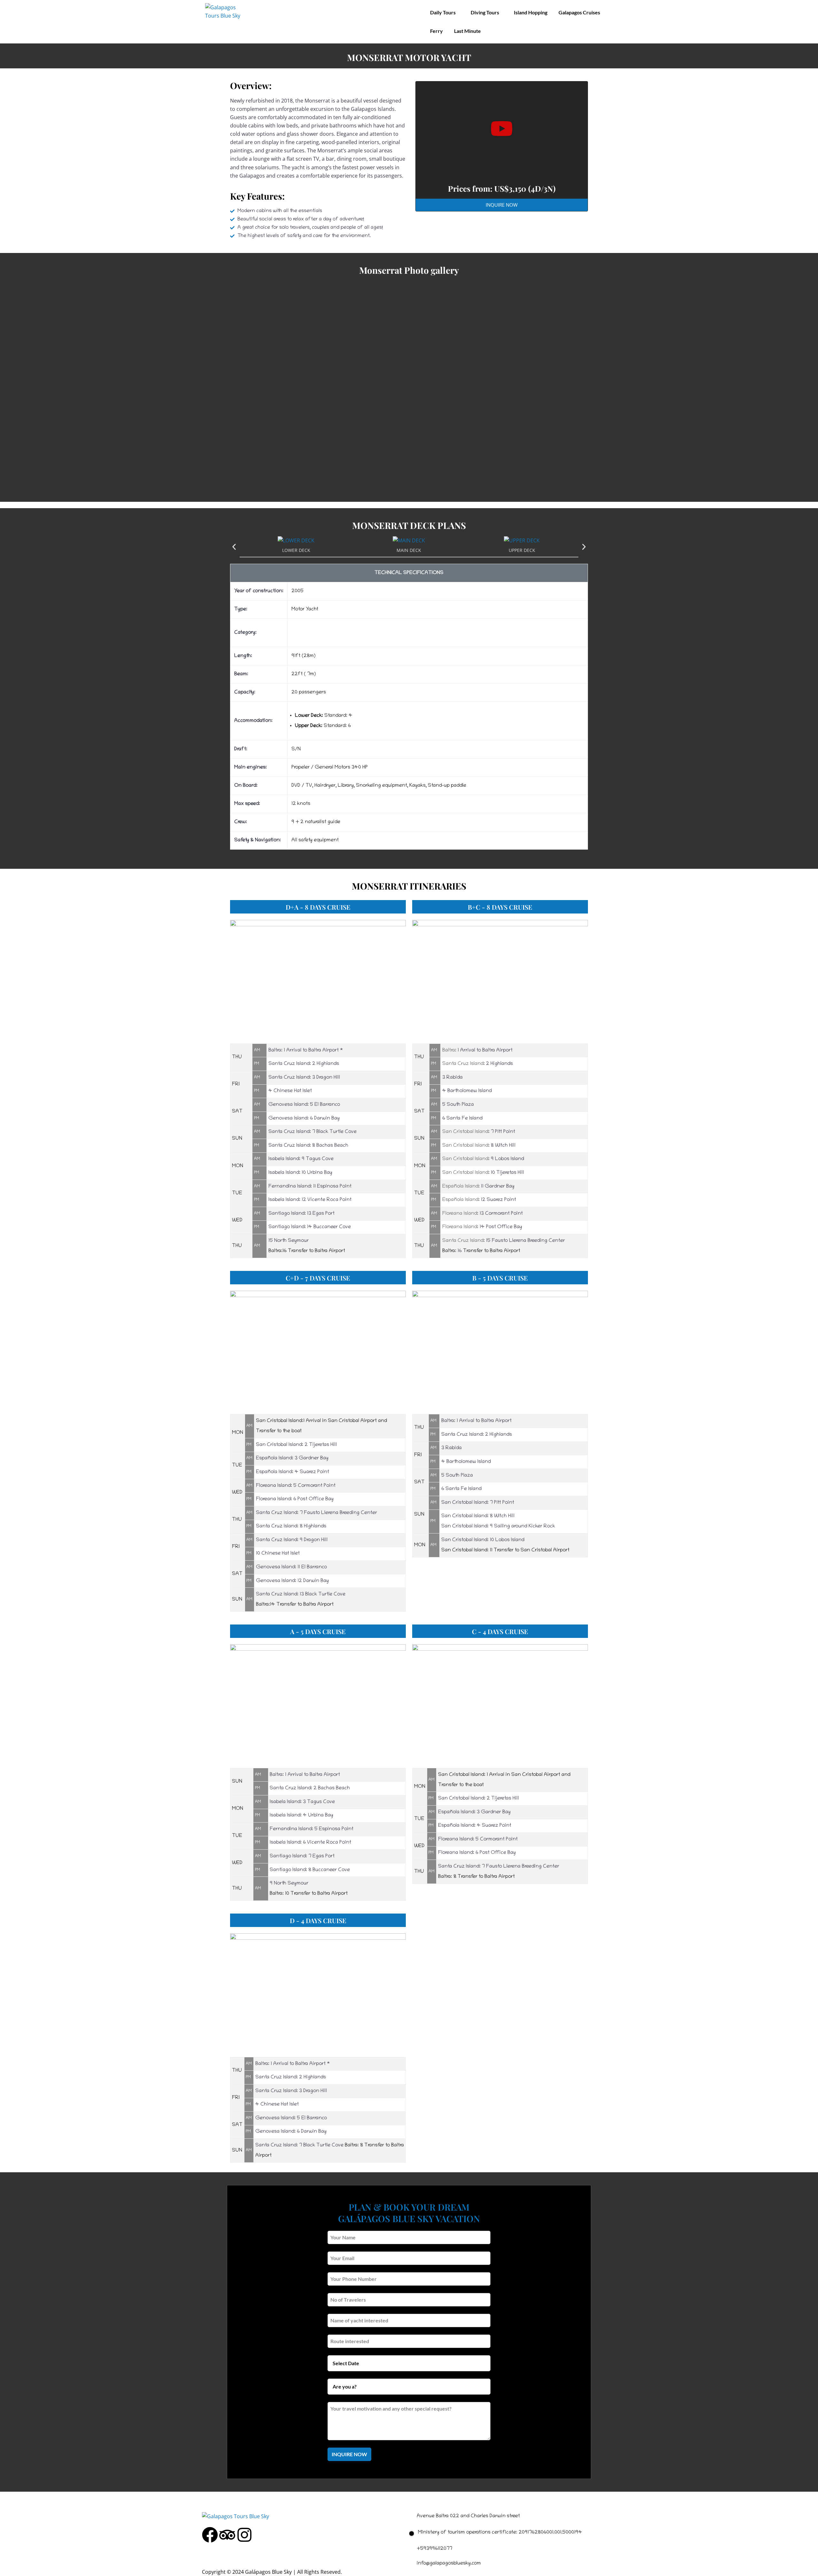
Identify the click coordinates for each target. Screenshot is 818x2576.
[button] (502, 130)
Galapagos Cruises (579, 12)
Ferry (436, 31)
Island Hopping (531, 12)
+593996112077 (434, 2549)
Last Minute (467, 31)
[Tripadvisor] (227, 2535)
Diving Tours (485, 12)
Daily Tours (443, 12)
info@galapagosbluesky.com (449, 2564)
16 (460, 1251)
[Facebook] (210, 2535)
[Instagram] (244, 2535)
